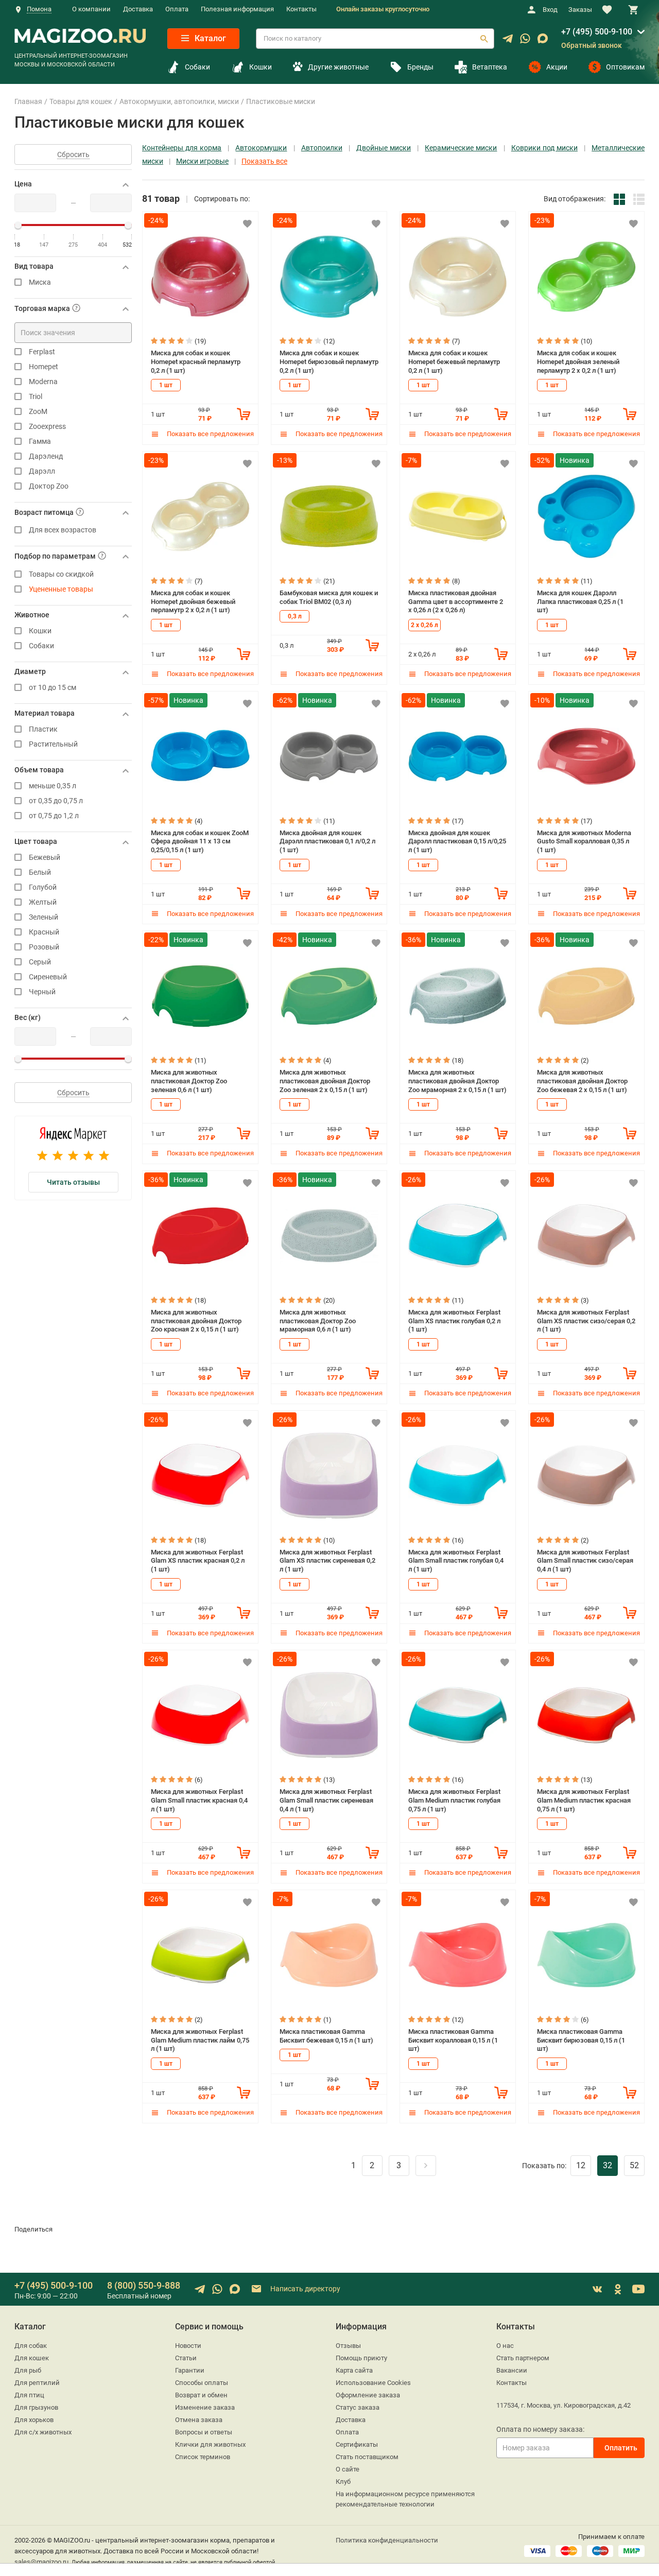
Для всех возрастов (63, 530)
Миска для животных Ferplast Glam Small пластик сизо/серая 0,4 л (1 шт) (585, 1561)
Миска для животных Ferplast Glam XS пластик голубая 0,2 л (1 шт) (454, 1321)
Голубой (43, 887)
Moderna (43, 382)
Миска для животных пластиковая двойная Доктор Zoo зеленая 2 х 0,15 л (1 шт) (325, 1081)
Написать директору (305, 2289)
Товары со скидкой (61, 574)
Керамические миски (461, 148)
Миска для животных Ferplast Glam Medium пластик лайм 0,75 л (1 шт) (200, 2040)
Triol (36, 397)
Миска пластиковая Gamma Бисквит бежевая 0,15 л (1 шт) (326, 2036)
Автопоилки (322, 148)
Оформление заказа (368, 2395)
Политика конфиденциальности (387, 2540)
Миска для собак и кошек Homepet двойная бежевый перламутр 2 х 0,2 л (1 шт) (193, 601)
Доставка (138, 9)
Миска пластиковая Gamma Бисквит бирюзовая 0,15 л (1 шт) (581, 2040)
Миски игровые (202, 161)
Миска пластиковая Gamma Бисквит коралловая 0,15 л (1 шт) (453, 2040)
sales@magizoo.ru (41, 2562)
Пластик (43, 729)
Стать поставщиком (367, 2457)
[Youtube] (638, 2289)
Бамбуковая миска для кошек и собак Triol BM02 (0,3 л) (329, 597)
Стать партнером (523, 2358)
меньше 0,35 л (53, 786)
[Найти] (484, 39)
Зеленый (44, 917)
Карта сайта (354, 2370)
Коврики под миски (544, 148)
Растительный (53, 744)
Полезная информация (237, 9)
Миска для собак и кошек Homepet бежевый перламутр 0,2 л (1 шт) (454, 361)
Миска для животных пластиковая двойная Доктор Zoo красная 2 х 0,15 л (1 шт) (196, 1321)
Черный (42, 992)
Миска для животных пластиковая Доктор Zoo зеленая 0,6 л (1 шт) (189, 1081)
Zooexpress (47, 427)
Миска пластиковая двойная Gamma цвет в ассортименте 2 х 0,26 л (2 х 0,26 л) (456, 601)
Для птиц (29, 2395)
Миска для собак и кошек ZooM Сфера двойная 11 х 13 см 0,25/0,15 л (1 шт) (200, 841)
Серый (40, 962)
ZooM (38, 412)
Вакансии (512, 2370)
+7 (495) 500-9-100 (597, 32)
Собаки (197, 67)
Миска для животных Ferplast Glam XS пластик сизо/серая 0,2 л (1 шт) (586, 1321)
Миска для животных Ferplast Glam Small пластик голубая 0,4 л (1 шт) (456, 1561)
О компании (91, 9)
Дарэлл (42, 471)
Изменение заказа (205, 2407)
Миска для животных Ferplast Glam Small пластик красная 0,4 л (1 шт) (199, 1800)
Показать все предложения (210, 434)
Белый (40, 872)
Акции (557, 67)
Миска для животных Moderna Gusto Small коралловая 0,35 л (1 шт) (584, 841)
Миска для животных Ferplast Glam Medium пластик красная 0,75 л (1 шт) (584, 1800)
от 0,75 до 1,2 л (54, 816)
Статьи (186, 2358)
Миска (40, 282)
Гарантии (190, 2370)
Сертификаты (357, 2444)
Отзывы (348, 2346)
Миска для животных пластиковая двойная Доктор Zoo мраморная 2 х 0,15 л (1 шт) (457, 1081)
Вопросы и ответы (204, 2432)
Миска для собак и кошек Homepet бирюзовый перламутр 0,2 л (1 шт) (329, 361)
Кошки (261, 67)
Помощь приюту (361, 2358)
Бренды (420, 67)
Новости (188, 2346)
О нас (505, 2346)
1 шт (166, 385)
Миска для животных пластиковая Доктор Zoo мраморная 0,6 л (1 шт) (318, 1321)
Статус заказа (358, 2407)
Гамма (40, 442)
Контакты (301, 9)
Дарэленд (46, 456)
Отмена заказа (199, 2420)
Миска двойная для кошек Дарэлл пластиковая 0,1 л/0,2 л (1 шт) (327, 841)
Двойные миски (384, 148)
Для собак (31, 2346)
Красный (44, 932)
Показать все (264, 161)
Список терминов (203, 2457)
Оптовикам (625, 67)
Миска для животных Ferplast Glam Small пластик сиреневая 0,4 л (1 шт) (326, 1800)
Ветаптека (490, 67)
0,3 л (295, 616)
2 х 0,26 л (424, 625)
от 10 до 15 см (53, 688)
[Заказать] (244, 414)
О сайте (348, 2469)
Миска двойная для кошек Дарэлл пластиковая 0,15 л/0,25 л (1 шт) (457, 841)
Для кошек (32, 2358)
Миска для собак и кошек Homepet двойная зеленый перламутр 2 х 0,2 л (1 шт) (578, 361)
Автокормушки (261, 148)
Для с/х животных (43, 2432)
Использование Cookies (373, 2383)
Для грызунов (36, 2407)
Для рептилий (37, 2383)
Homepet (44, 367)
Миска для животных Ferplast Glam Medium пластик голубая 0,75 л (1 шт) (454, 1800)
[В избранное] (247, 223)
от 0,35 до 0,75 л (56, 801)
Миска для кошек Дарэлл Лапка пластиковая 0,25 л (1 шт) (580, 601)
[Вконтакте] (597, 2289)
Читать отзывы (73, 1182)
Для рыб (28, 2370)
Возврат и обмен (201, 2395)
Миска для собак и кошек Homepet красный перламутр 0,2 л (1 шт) (196, 361)
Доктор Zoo (49, 486)
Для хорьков (34, 2420)
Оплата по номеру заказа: (540, 2429)
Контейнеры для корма (182, 148)
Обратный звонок (592, 45)
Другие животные (338, 67)
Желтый (43, 902)
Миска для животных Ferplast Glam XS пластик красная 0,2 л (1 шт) (198, 1561)
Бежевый (45, 858)
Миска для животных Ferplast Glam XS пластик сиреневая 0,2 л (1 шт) (327, 1561)
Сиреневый (48, 977)
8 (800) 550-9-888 (144, 2285)
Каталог (209, 38)
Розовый (44, 947)
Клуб (343, 2482)
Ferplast (42, 352)
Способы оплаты (202, 2383)
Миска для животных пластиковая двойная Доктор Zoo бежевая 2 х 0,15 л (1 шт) (582, 1081)
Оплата (177, 9)
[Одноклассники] (618, 2289)
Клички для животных (210, 2444)
